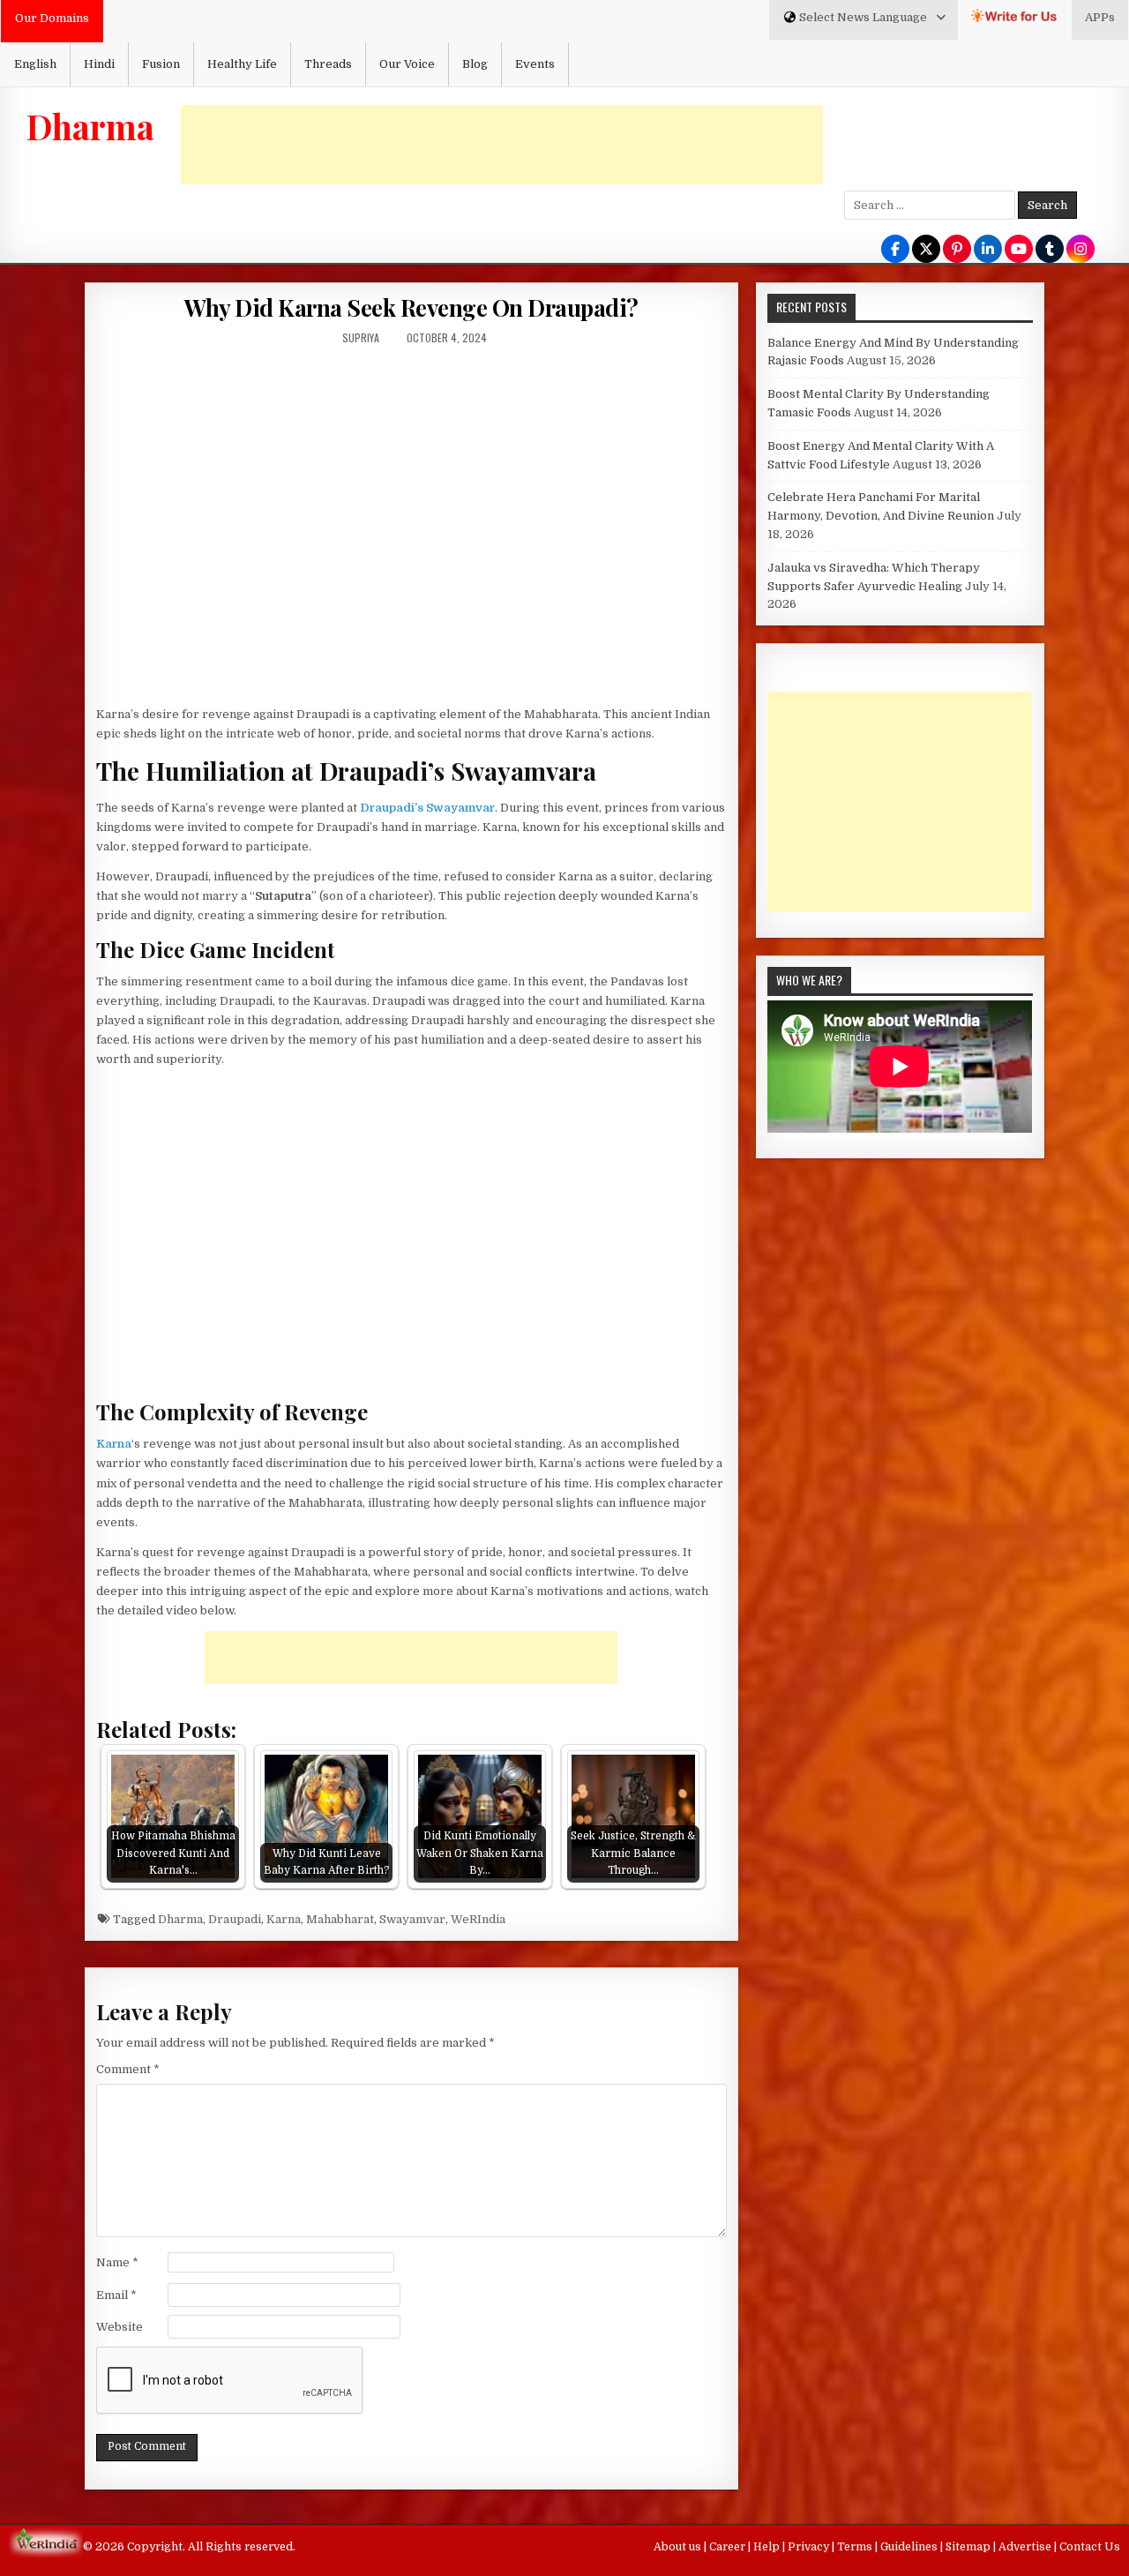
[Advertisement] (502, 145)
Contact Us (1090, 2547)
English (35, 64)
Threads (328, 64)
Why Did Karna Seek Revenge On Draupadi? (411, 307)
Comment (128, 2069)
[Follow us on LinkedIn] (988, 250)
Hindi (99, 64)
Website (120, 2327)
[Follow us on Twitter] (926, 250)
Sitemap (969, 2547)
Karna (284, 1919)
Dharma (90, 126)
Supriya (361, 337)
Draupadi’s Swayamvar (427, 808)
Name (117, 2262)
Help (768, 2547)
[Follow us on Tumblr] (1050, 250)
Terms (856, 2547)
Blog (475, 64)
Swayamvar (412, 1919)
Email (116, 2295)
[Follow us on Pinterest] (957, 250)
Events (535, 64)
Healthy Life (242, 64)
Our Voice (407, 64)
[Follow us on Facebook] (895, 250)
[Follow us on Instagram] (1080, 250)
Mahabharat (340, 1919)
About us (679, 2547)
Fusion (161, 64)
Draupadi (235, 1919)
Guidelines (910, 2547)
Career (729, 2547)
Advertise (1026, 2547)
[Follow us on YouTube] (1019, 250)
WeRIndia (478, 1919)
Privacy (810, 2547)
